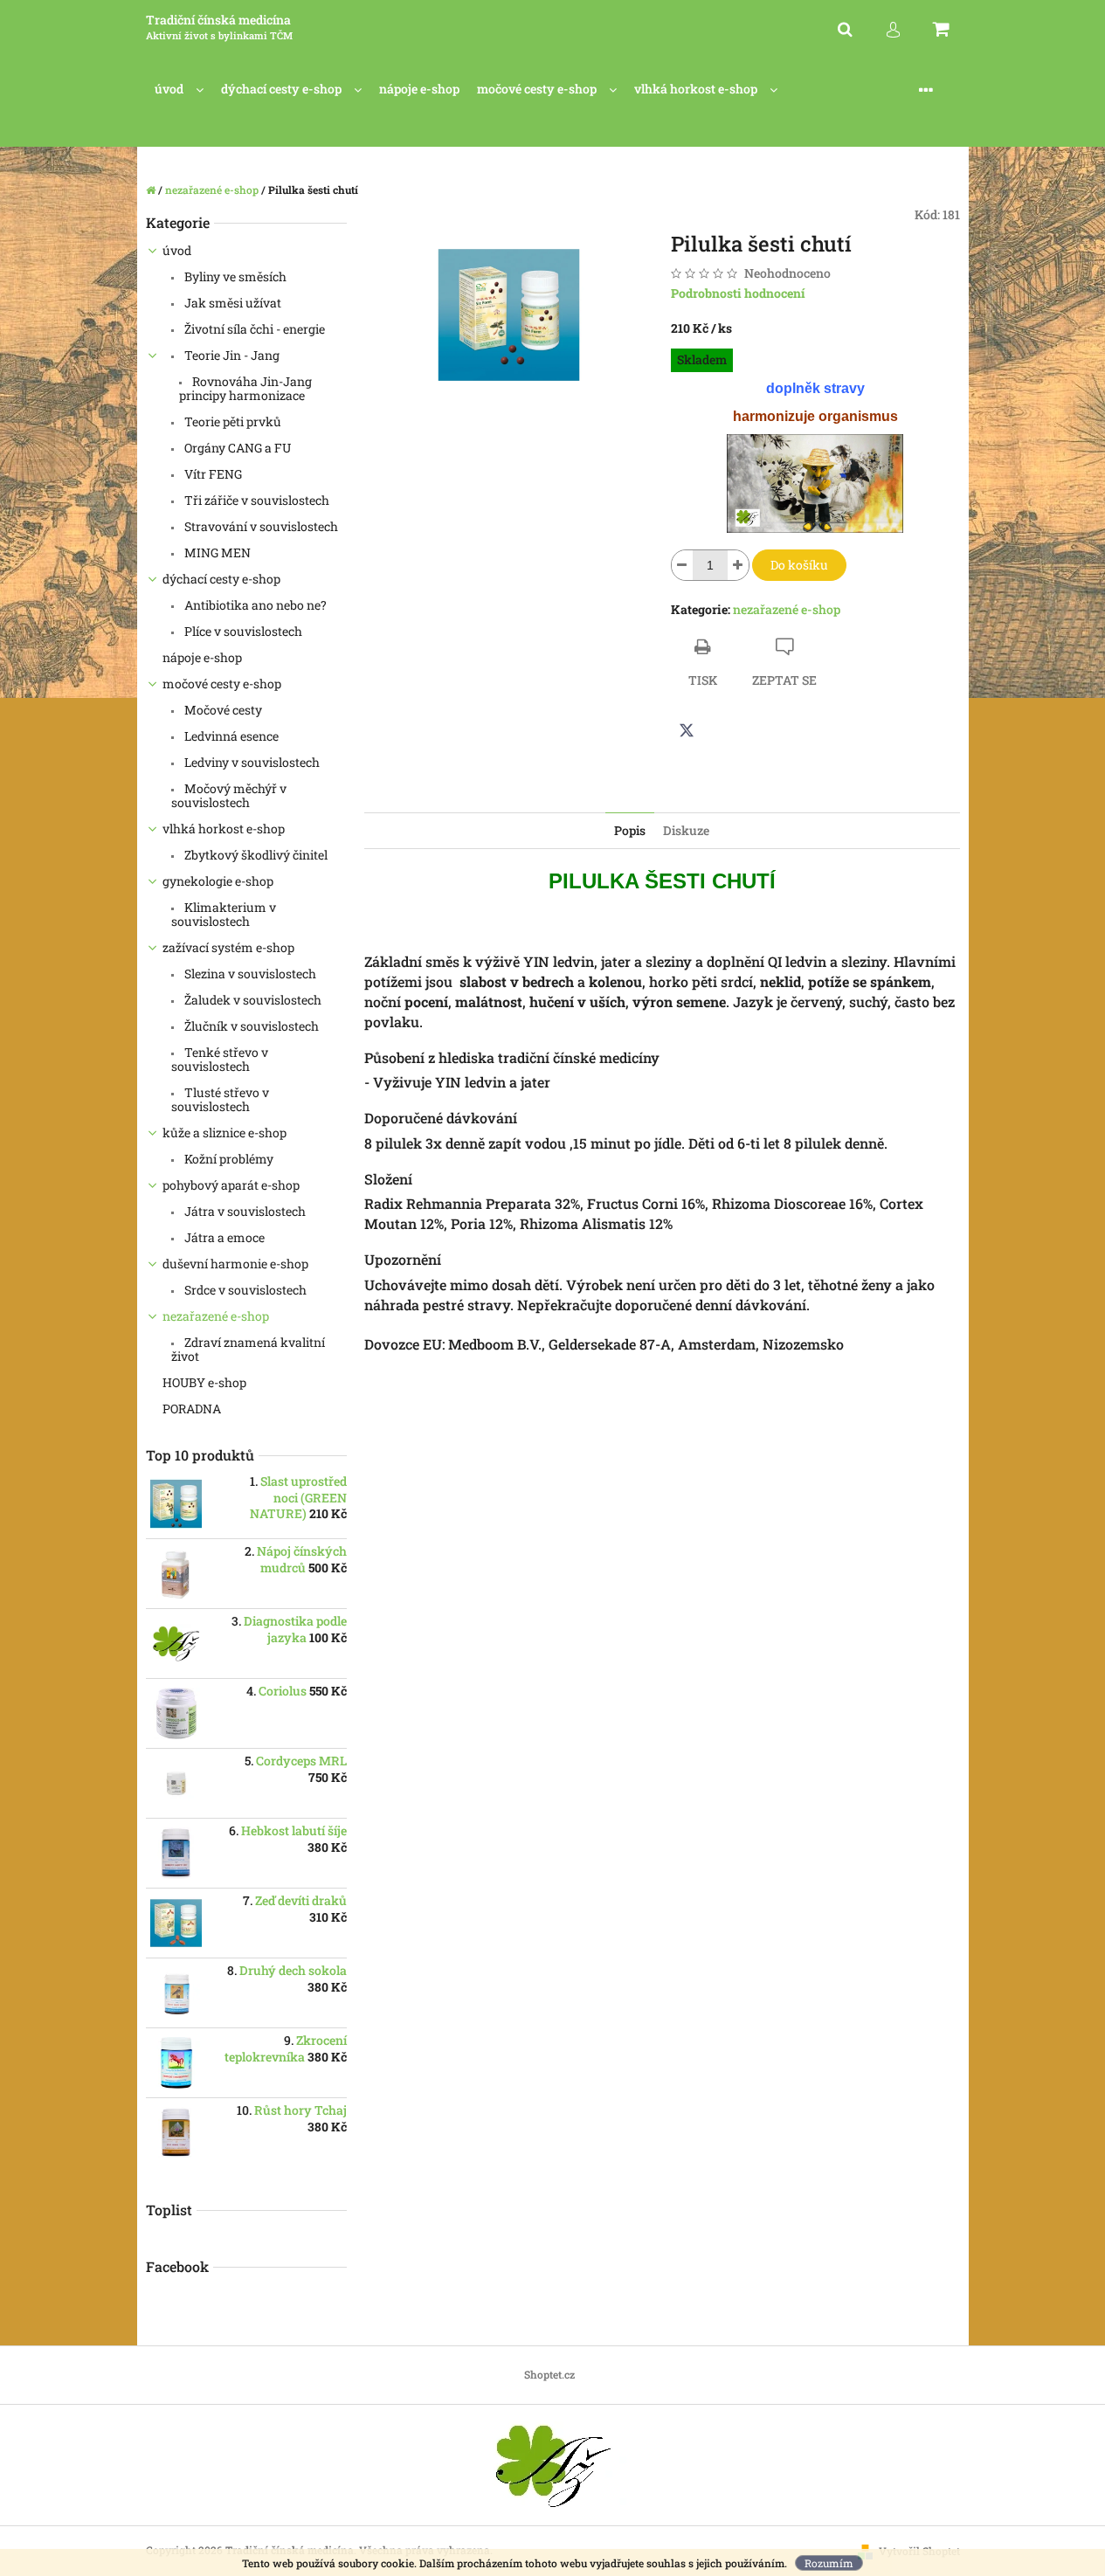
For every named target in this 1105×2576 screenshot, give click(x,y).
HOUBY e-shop (204, 1382)
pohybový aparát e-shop (231, 1185)
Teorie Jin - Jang (231, 355)
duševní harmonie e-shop (235, 1264)
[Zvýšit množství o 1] (738, 565)
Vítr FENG (212, 474)
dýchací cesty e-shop (221, 579)
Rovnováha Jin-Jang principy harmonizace (245, 388)
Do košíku (799, 565)
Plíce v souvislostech (242, 631)
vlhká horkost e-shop (224, 829)
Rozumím (829, 2563)
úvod (177, 250)
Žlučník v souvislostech (250, 1026)
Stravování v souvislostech (260, 526)
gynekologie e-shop (218, 881)
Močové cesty (222, 710)
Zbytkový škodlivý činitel (255, 855)
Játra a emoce (223, 1237)
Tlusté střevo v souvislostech (220, 1099)
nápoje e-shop (202, 657)
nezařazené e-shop (216, 1316)
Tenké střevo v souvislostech (220, 1059)
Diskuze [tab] (686, 830)
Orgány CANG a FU (236, 448)
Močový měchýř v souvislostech (229, 795)
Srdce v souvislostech (244, 1290)
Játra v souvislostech (244, 1211)
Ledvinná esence (230, 736)
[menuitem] (179, 90)
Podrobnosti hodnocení (738, 293)
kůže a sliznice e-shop (224, 1133)
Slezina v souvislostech (249, 974)
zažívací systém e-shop (228, 947)
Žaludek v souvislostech (252, 1000)
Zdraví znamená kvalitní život (248, 1349)
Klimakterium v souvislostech (224, 914)
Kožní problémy (228, 1159)
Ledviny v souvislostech (251, 762)
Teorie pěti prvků (231, 421)
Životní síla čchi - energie (253, 329)
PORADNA (193, 1409)
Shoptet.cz (549, 2374)
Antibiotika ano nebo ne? (254, 605)
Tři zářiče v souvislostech (256, 500)
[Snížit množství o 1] (682, 565)
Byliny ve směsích (234, 276)
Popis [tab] (630, 830)
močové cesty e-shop (222, 684)
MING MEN (216, 552)
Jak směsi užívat (231, 303)
